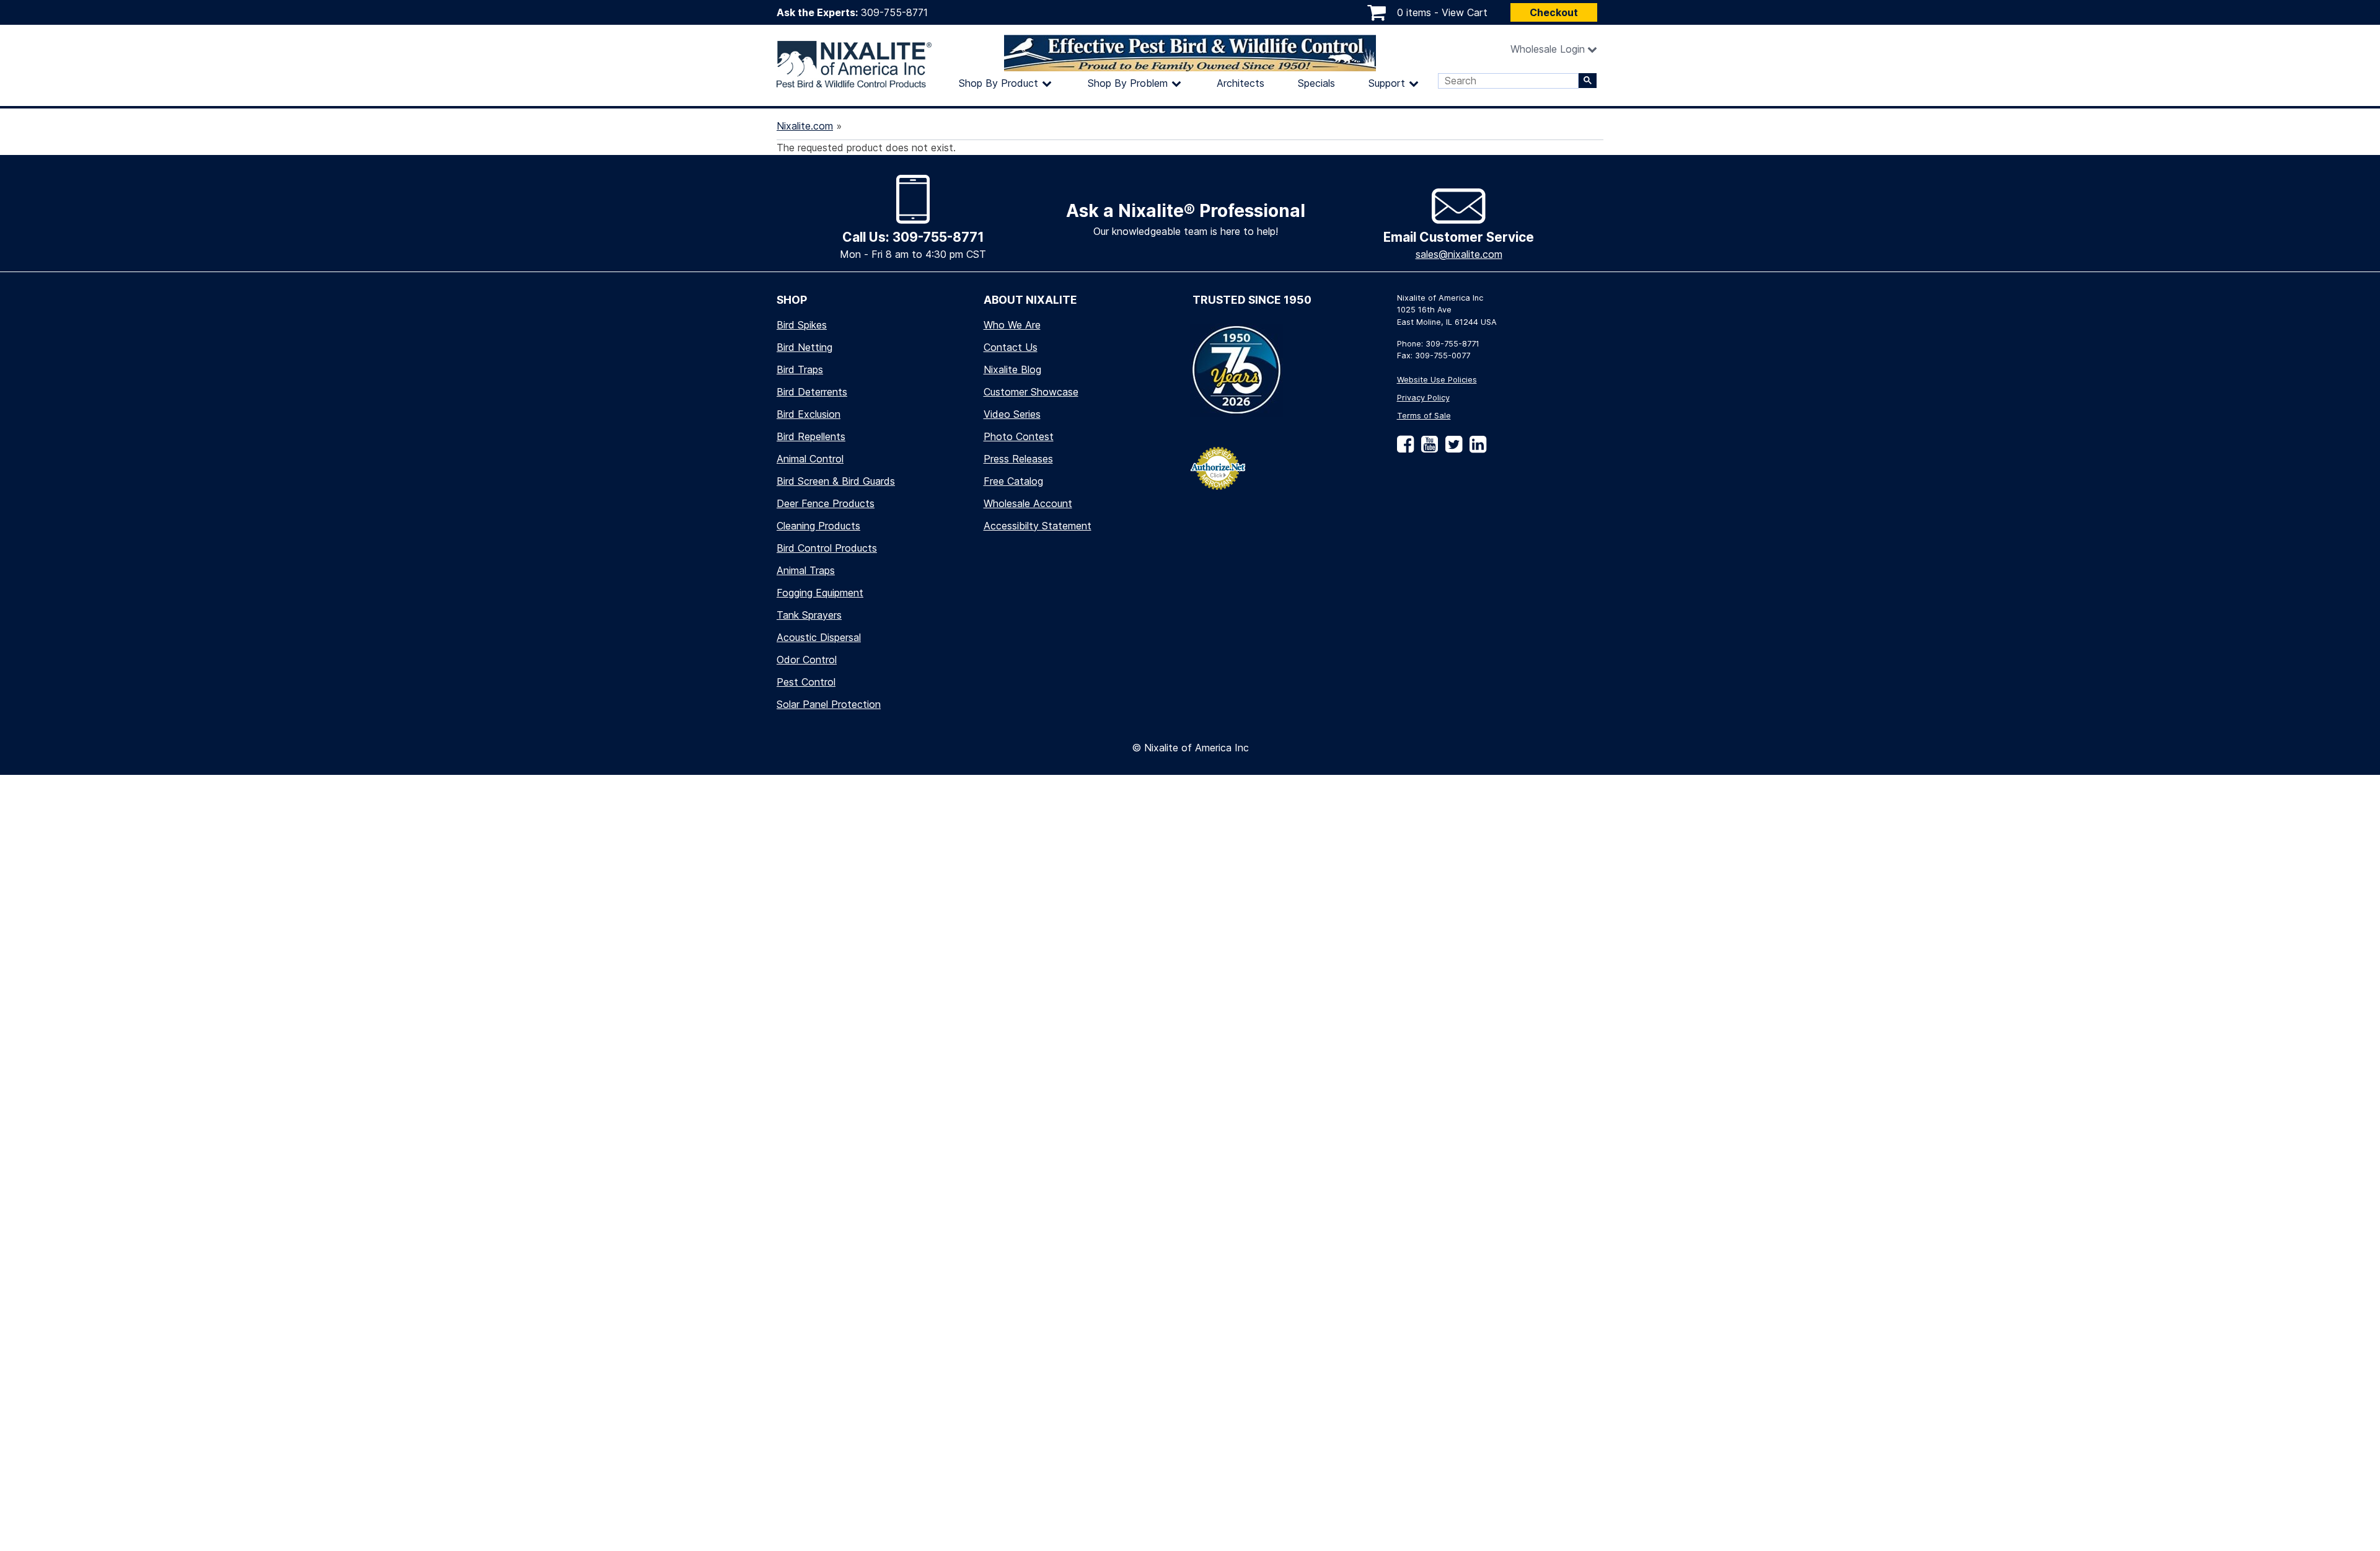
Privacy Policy (1423, 398)
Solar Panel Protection (829, 704)
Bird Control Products (827, 548)
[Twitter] (1451, 449)
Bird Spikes (802, 325)
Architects (1241, 83)
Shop (792, 300)
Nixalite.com (805, 126)
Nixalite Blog (1012, 369)
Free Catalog (1013, 481)
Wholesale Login (1548, 49)
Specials (1316, 83)
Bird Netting (804, 347)
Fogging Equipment (820, 593)
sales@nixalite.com (1459, 254)
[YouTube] (1427, 449)
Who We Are (1012, 325)
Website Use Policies (1437, 380)
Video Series (1012, 414)
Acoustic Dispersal (819, 637)
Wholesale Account (1028, 503)
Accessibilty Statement (1038, 526)
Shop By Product (998, 83)
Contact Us (1011, 347)
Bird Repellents (811, 436)
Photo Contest (1019, 436)
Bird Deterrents (812, 392)
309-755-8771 (894, 12)
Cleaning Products (818, 526)
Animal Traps (806, 570)
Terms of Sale (1424, 416)
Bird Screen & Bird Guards (836, 481)
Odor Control (807, 660)
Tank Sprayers (809, 615)
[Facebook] (1405, 449)
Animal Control (810, 459)
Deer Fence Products (826, 503)
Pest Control (806, 682)
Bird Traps (800, 369)
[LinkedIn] (1475, 449)
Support (1387, 83)
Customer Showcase (1031, 392)
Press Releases (1018, 459)
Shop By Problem (1128, 83)
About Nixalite (1030, 300)
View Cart (1465, 12)
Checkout (1554, 12)
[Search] (1588, 81)
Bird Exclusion (809, 414)
